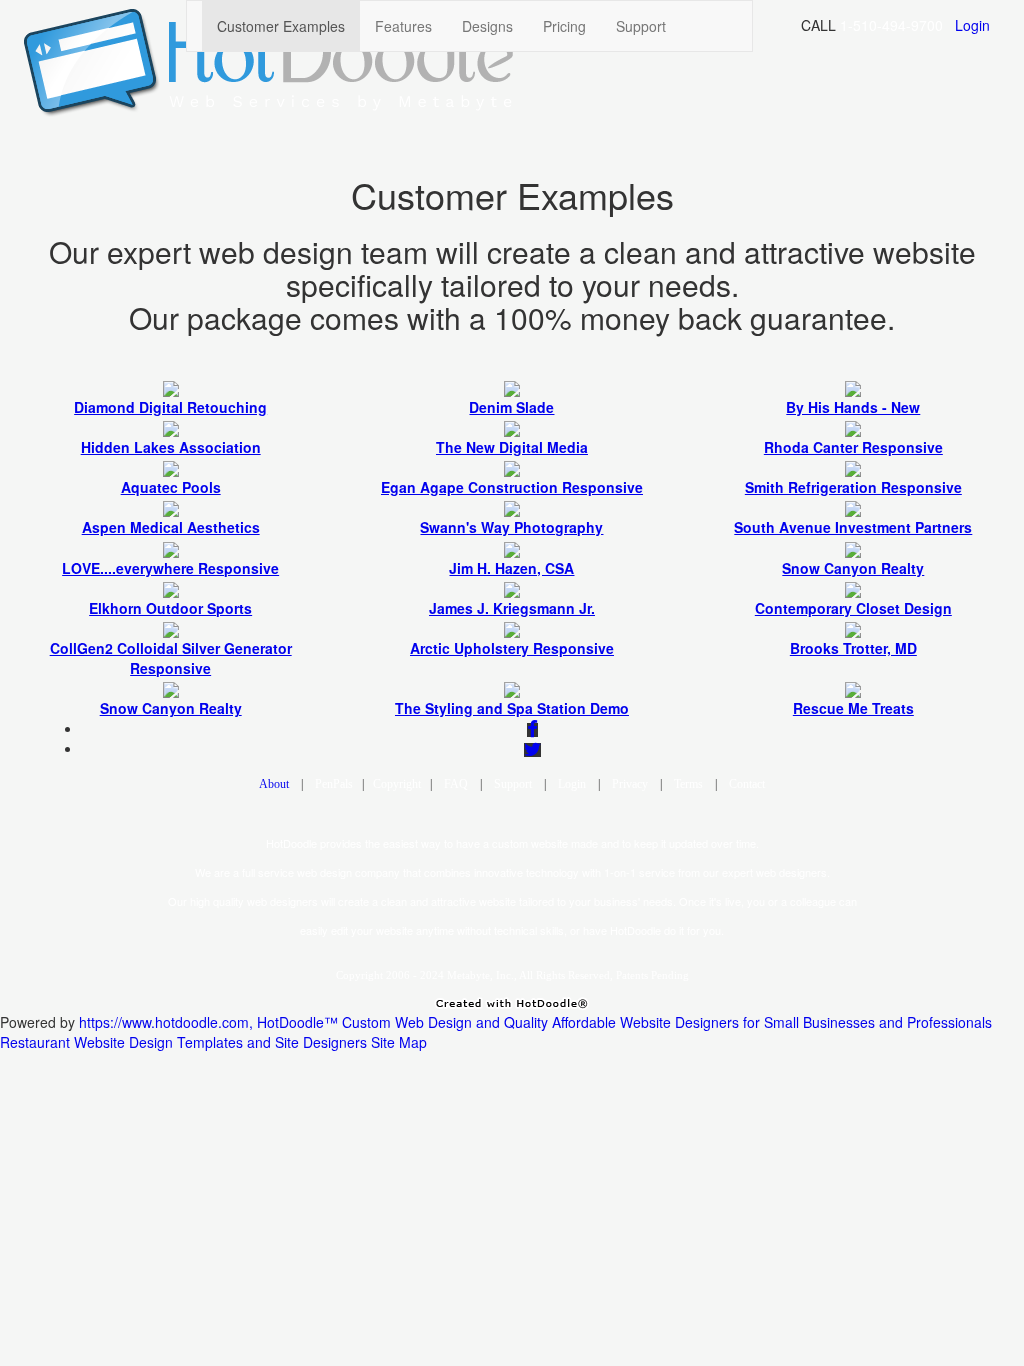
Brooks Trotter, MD (853, 648)
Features (403, 26)
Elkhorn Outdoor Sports (170, 608)
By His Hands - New (853, 407)
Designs (487, 26)
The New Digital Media (512, 447)
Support (641, 26)
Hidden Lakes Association (171, 447)
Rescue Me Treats (853, 708)
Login (972, 25)
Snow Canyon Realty (853, 568)
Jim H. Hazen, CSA (511, 568)
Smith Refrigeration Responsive (853, 487)
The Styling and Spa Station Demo (512, 708)
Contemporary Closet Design (853, 608)
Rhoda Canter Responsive (853, 447)
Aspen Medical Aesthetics (171, 527)
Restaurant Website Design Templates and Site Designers (183, 1042)
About (274, 784)
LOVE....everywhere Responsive (170, 568)
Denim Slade (511, 407)
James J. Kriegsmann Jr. (512, 608)
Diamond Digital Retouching (170, 407)
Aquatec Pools (171, 487)
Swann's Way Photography (511, 527)
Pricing (564, 26)
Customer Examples (281, 26)
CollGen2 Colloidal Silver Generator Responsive (171, 658)
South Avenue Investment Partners (853, 527)
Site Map (399, 1042)
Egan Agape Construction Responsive (512, 487)
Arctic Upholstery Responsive (512, 648)
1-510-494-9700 (891, 25)
